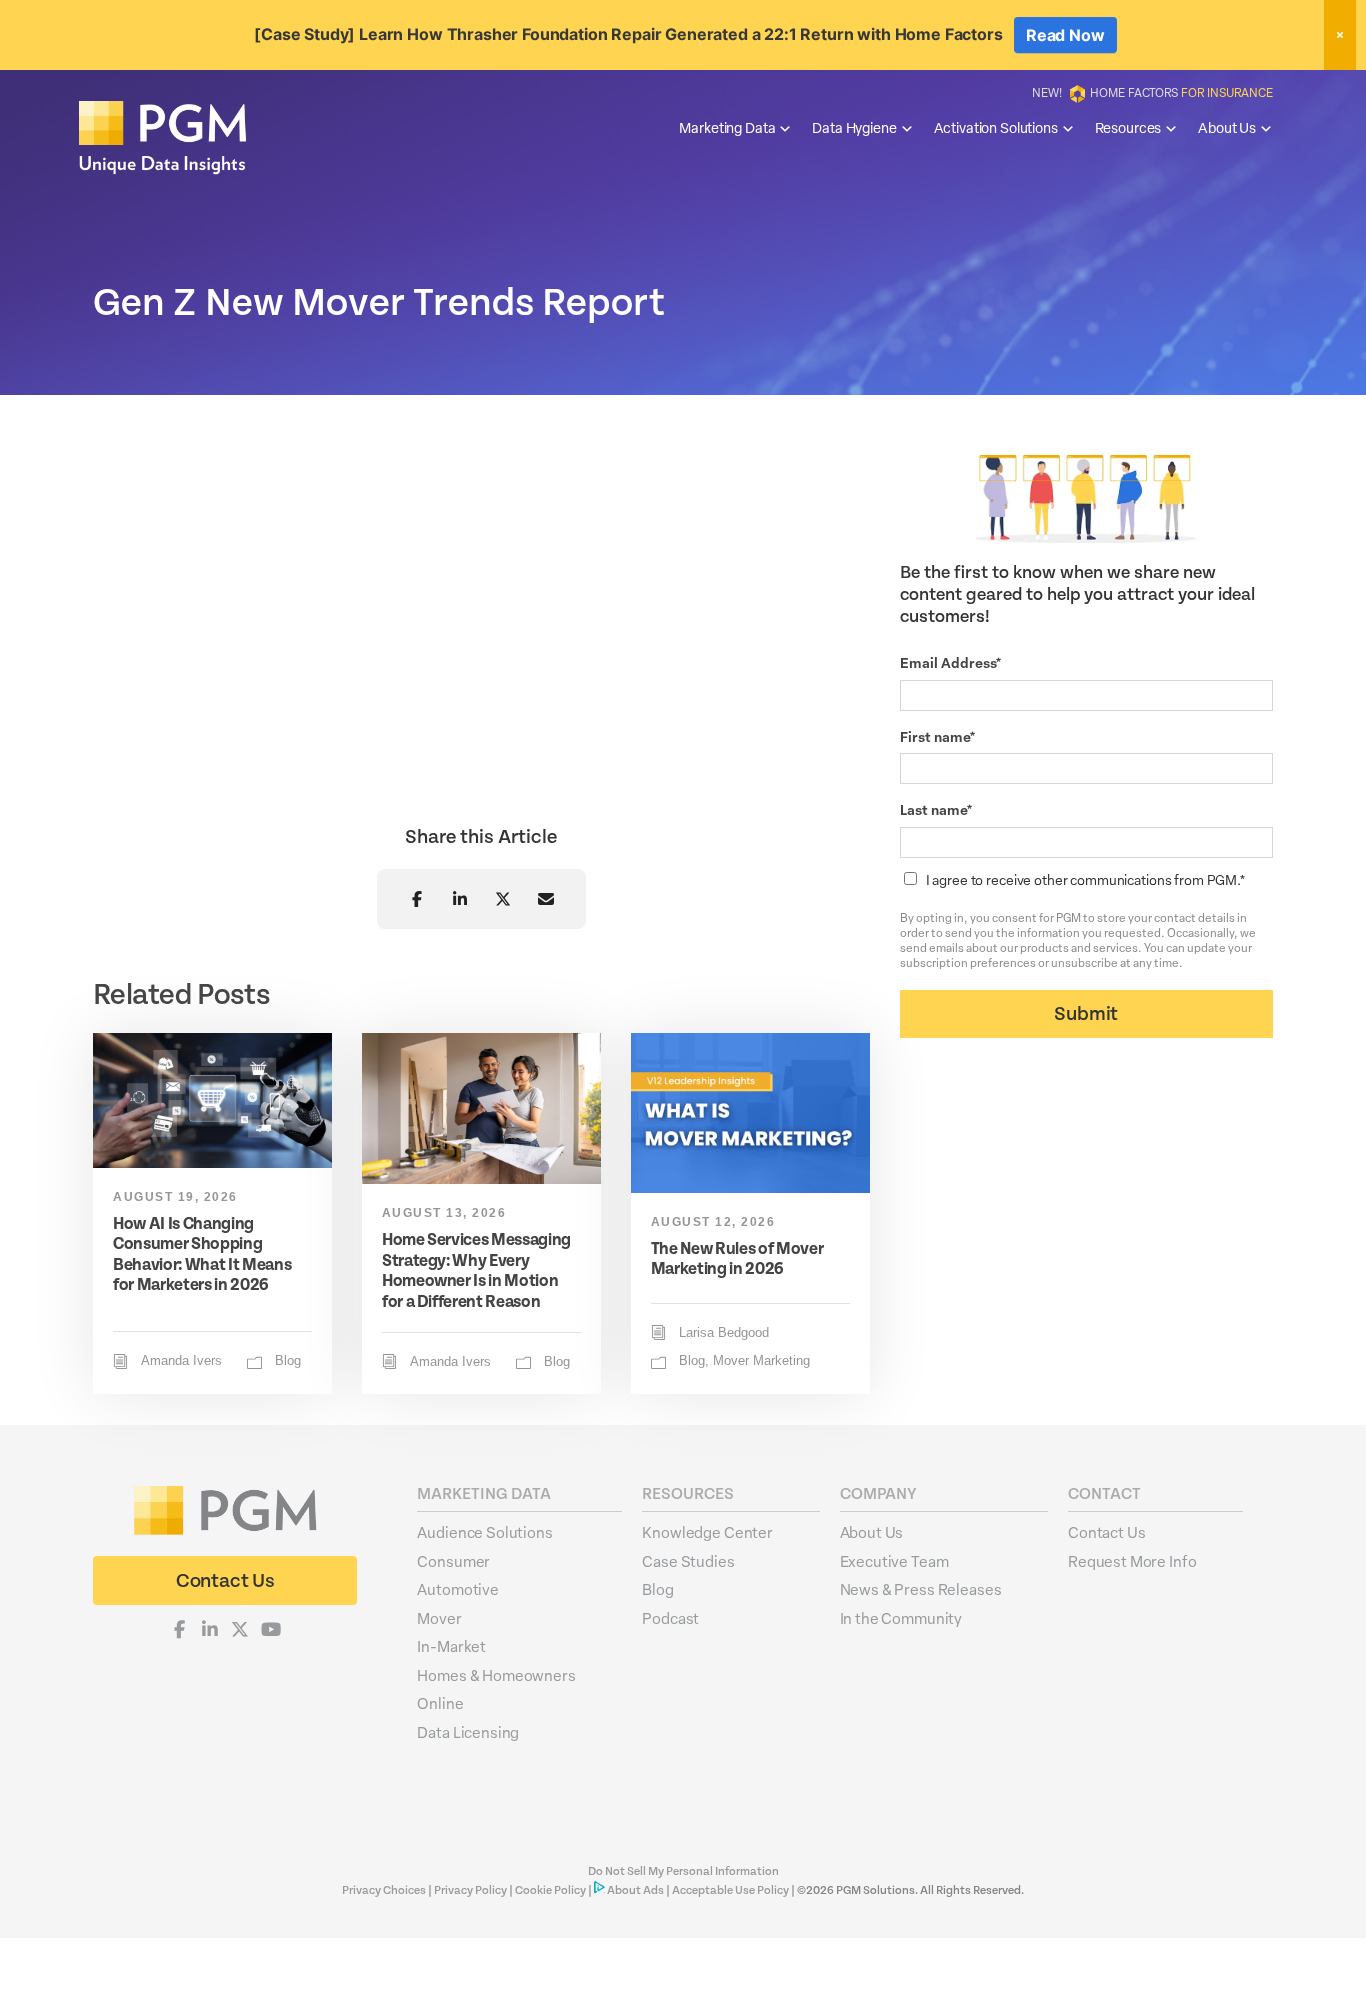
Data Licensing (468, 1732)
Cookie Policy (550, 1890)
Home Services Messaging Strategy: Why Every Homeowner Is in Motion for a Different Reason (476, 1270)
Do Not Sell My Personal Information (683, 1871)
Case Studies (688, 1561)
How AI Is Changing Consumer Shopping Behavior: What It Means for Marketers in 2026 (202, 1254)
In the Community (901, 1618)
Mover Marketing (761, 1361)
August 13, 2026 (444, 1213)
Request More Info (1132, 1561)
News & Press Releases (921, 1589)
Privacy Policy (470, 1890)
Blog (288, 1361)
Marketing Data (727, 127)
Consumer (453, 1561)
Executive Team (894, 1561)
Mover (439, 1618)
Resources (1128, 127)
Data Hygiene (854, 127)
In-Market (451, 1646)
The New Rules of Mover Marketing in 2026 (737, 1258)
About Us (1227, 127)
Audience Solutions (484, 1532)
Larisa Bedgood (724, 1333)
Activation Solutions (996, 127)
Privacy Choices (385, 1890)
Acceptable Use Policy (730, 1890)
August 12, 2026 (713, 1222)
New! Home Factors (1152, 92)
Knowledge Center (707, 1532)
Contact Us (1107, 1532)
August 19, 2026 (175, 1197)
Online (440, 1703)
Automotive (458, 1589)
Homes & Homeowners (496, 1675)
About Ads (635, 1890)
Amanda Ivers (181, 1361)
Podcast (670, 1618)
